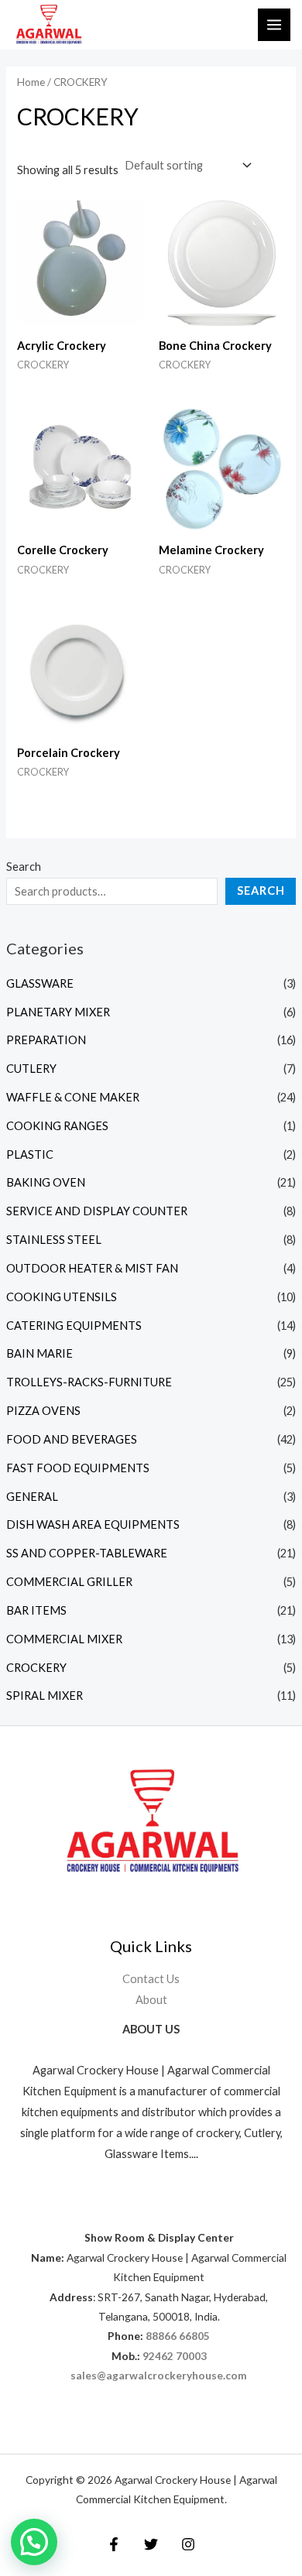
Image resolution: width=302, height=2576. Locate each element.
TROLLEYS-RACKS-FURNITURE (89, 1382)
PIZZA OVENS (43, 1411)
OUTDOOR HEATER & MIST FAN (92, 1268)
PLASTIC (30, 1154)
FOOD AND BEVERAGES (72, 1439)
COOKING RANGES (57, 1126)
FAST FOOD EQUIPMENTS (78, 1468)
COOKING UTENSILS (62, 1297)
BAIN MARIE (39, 1353)
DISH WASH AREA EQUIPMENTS (93, 1524)
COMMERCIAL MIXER (64, 1639)
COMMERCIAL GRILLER (69, 1582)
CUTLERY (31, 1069)
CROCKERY (36, 1668)
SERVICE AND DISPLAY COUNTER (97, 1211)
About (151, 2000)
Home (31, 82)
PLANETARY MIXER (58, 1012)
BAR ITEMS (36, 1610)
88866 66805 (178, 2336)
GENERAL (32, 1497)
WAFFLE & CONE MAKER (73, 1097)
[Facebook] (114, 2544)
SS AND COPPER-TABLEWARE (87, 1553)
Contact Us (151, 1979)
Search (24, 867)
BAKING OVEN (46, 1182)
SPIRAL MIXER (45, 1696)
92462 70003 (175, 2356)
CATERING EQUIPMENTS (74, 1326)
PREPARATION (46, 1040)
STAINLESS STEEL (54, 1240)
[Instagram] (188, 2544)
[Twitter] (151, 2544)
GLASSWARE (40, 983)
